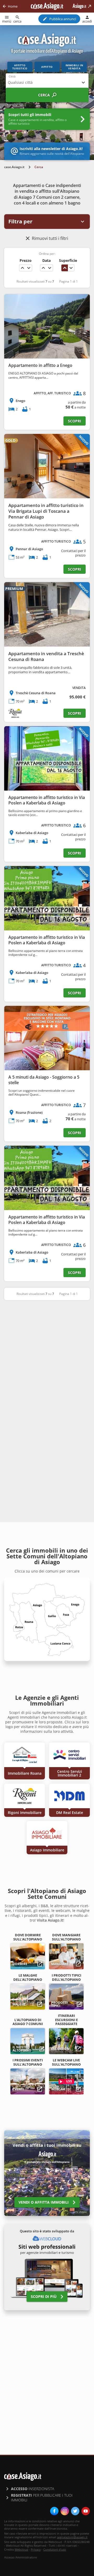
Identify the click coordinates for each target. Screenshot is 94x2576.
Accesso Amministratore (20, 2557)
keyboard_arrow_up (22, 268)
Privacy (36, 2549)
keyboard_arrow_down (29, 268)
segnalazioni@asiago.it (72, 2537)
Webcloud (21, 2549)
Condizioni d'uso (55, 2549)
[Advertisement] (47, 1356)
